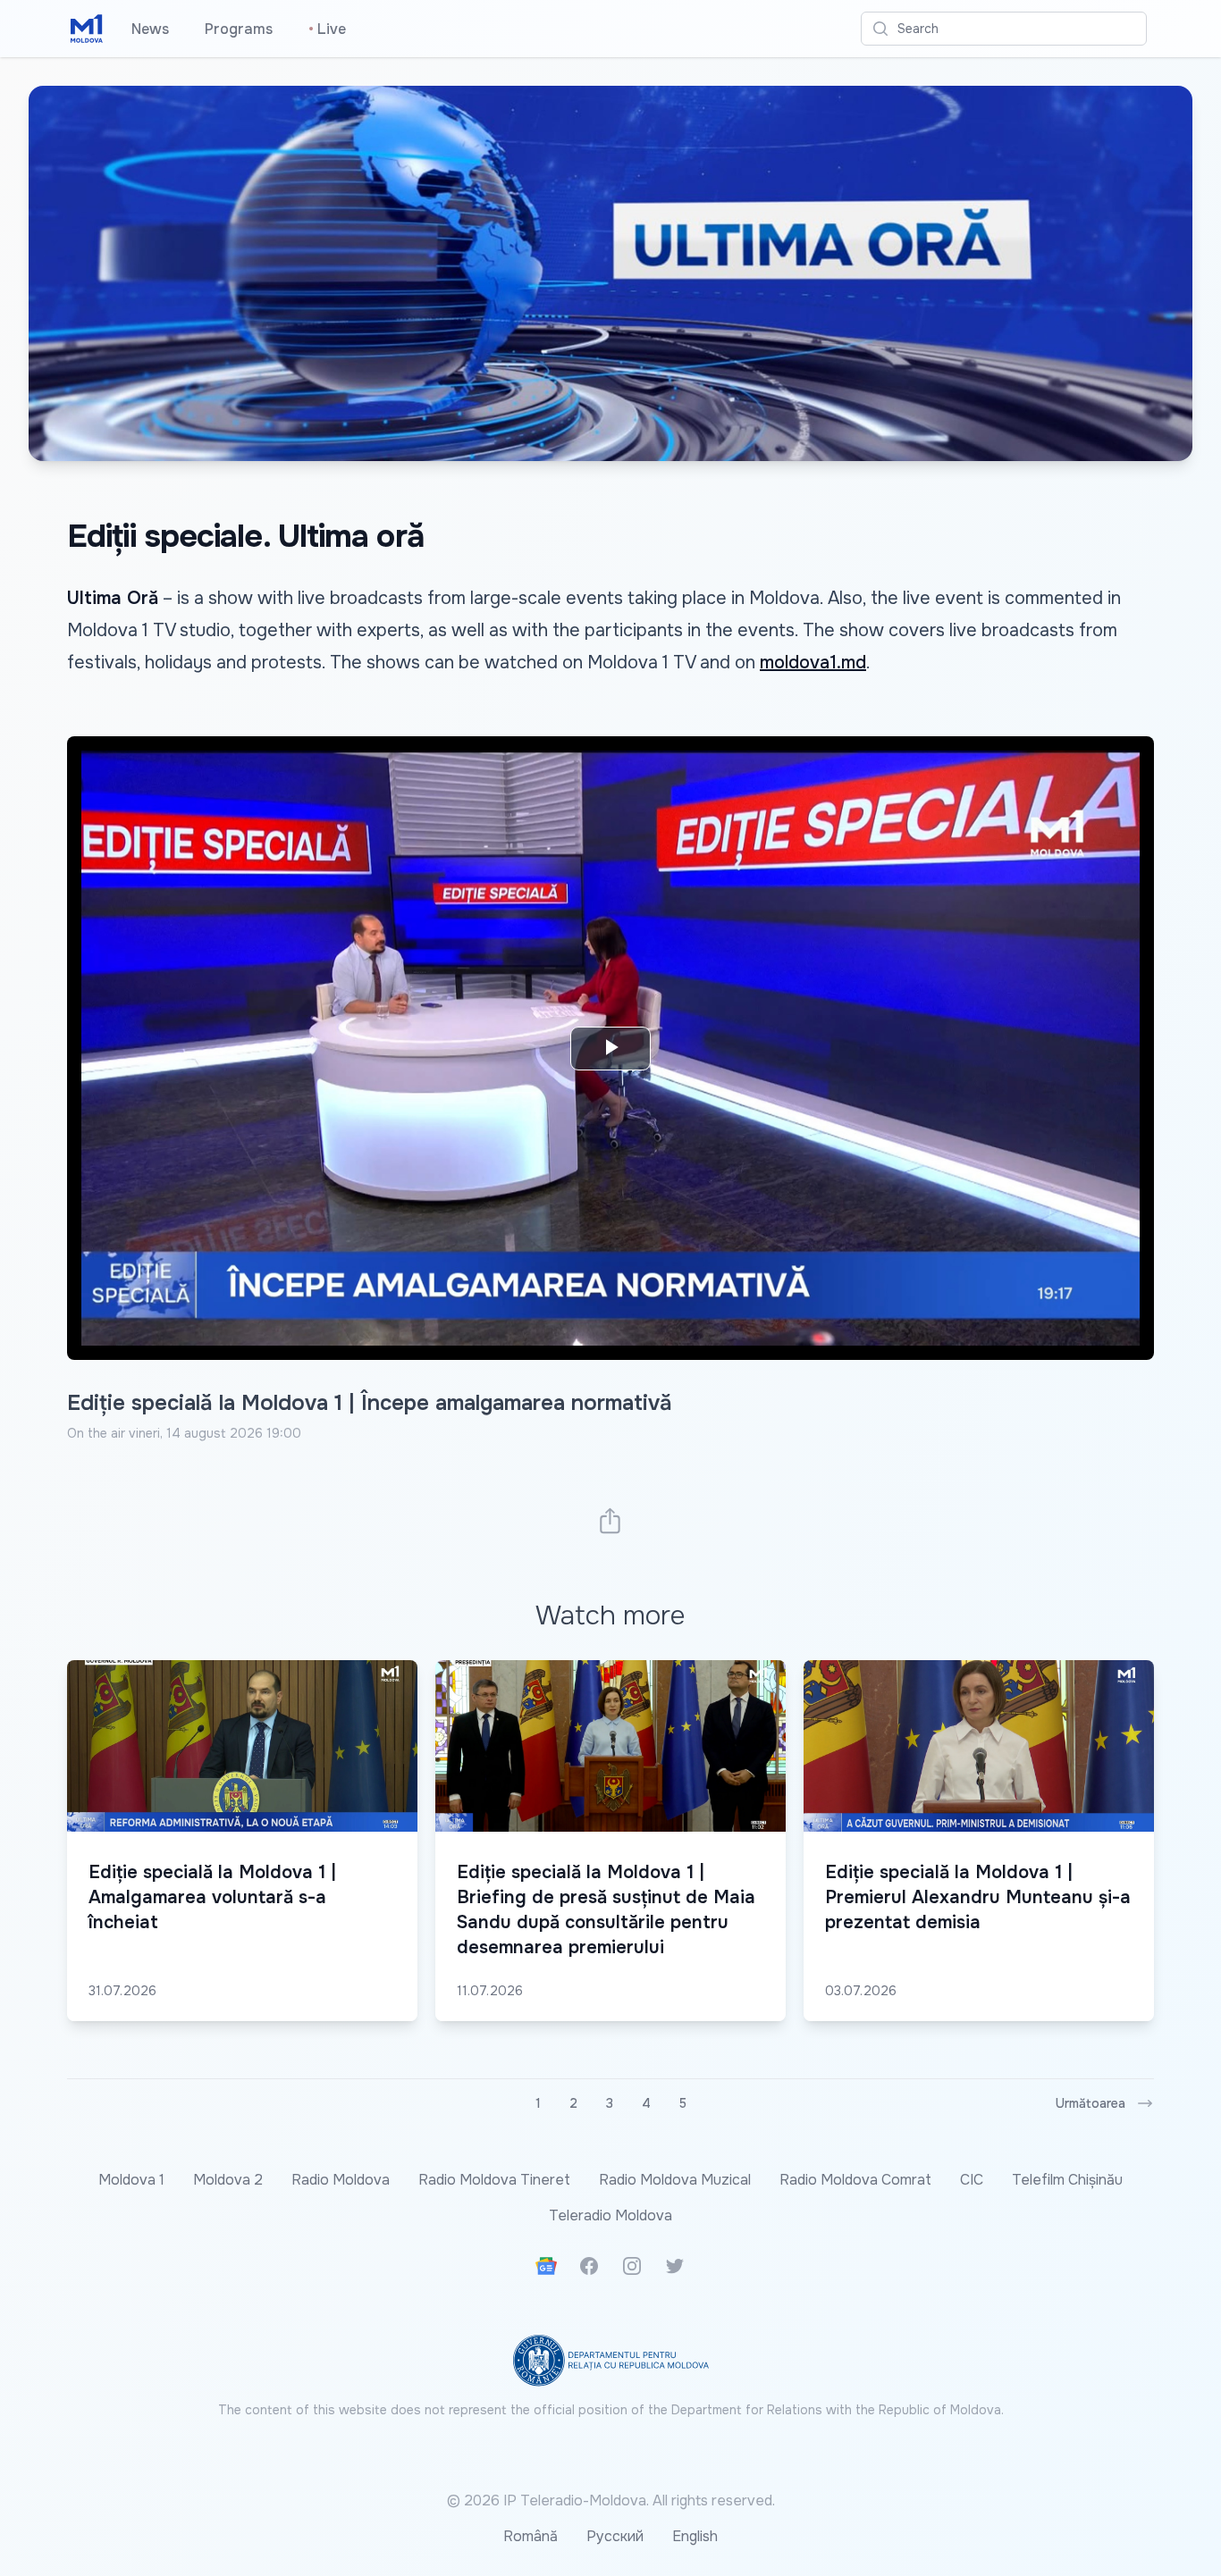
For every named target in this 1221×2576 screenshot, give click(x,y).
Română (531, 2536)
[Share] (610, 1520)
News (150, 29)
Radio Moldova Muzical (675, 2180)
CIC (972, 2180)
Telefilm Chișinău (1067, 2180)
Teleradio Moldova (610, 2215)
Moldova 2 (228, 2180)
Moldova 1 (131, 2180)
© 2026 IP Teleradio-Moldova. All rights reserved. (611, 2500)
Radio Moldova (341, 2180)
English (695, 2536)
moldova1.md (813, 663)
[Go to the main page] (87, 29)
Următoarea (1090, 2103)
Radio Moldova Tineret (494, 2180)
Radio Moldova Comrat (855, 2180)
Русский (615, 2536)
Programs (239, 29)
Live (327, 29)
